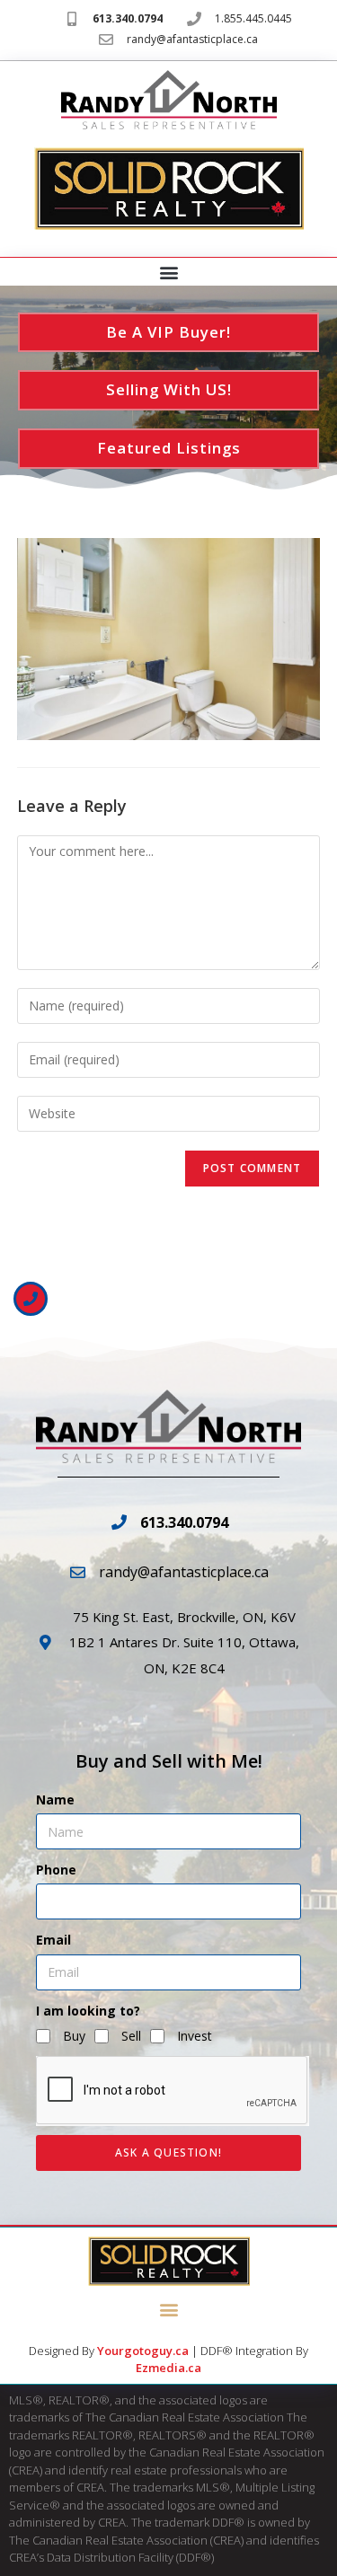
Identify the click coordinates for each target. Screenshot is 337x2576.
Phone (56, 1870)
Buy (74, 2036)
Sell (131, 2036)
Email (53, 1940)
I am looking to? (88, 2011)
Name (55, 1800)
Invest (195, 2036)
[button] (168, 273)
